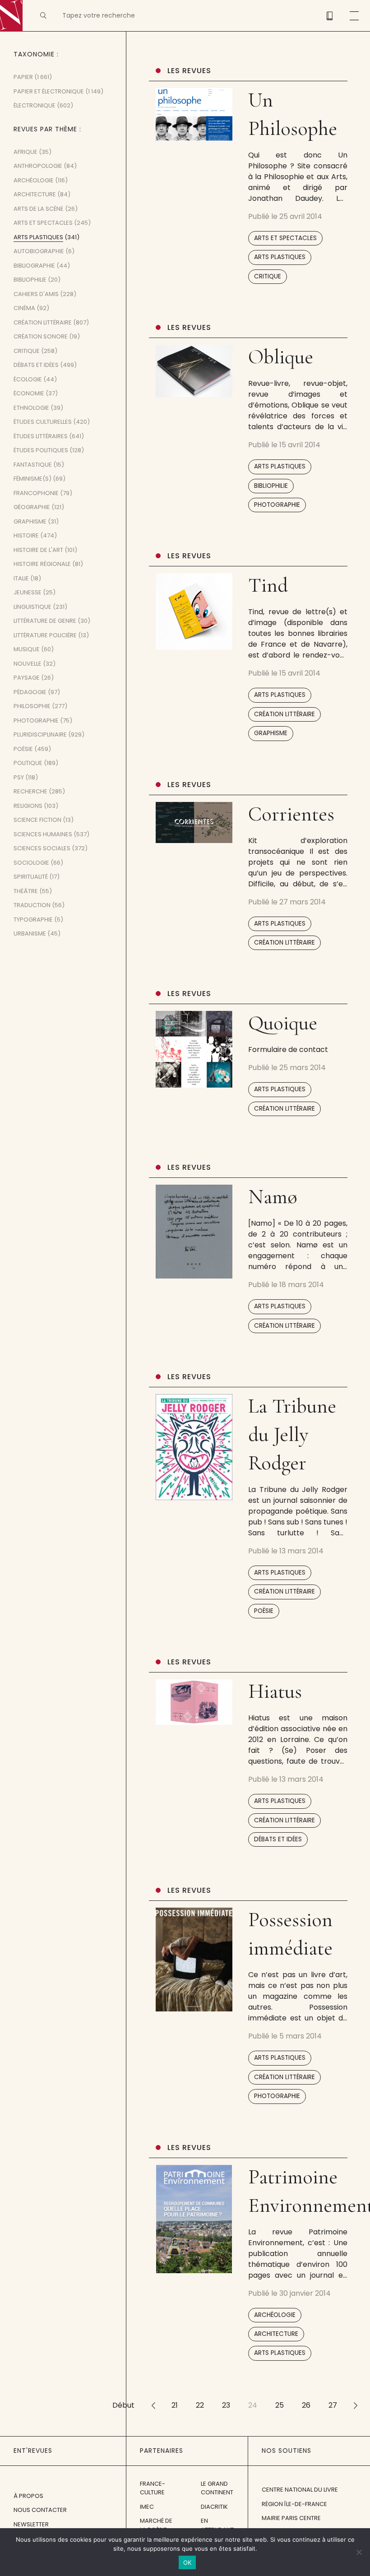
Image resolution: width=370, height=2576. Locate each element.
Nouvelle (28, 664)
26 (306, 2405)
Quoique (283, 1023)
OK (187, 2562)
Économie (29, 393)
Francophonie (36, 493)
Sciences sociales (42, 848)
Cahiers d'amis (36, 294)
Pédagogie (30, 692)
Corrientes (291, 814)
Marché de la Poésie (156, 2525)
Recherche (30, 791)
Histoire (26, 535)
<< (153, 2405)
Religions (28, 806)
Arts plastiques (280, 257)
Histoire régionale (42, 564)
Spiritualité (31, 877)
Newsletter (31, 2524)
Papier (23, 77)
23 (226, 2405)
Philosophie (32, 706)
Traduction (32, 905)
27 (333, 2405)
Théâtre (26, 891)
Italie (21, 578)
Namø (273, 1197)
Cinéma (24, 308)
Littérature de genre (45, 621)
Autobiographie (39, 251)
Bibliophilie (271, 486)
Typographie (33, 920)
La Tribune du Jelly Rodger (292, 1434)
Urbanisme (30, 934)
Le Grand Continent (217, 2488)
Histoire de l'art (38, 550)
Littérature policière (45, 635)
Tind (268, 585)
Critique (268, 276)
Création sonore (41, 336)
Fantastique (33, 465)
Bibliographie (34, 266)
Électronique (35, 105)
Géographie (32, 507)
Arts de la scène (39, 209)
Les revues (189, 71)
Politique (28, 763)
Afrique (25, 152)
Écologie (28, 379)
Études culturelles (43, 422)
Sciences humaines (43, 834)
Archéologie (275, 2315)
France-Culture (153, 2488)
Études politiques (41, 450)
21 (175, 2405)
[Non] (359, 2552)
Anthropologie (38, 166)
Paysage (27, 678)
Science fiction (37, 820)
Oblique (281, 357)
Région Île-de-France (294, 2504)
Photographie (277, 505)
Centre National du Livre (300, 2490)
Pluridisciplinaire (40, 734)
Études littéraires (41, 436)
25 (280, 2405)
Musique (27, 649)
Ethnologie (31, 408)
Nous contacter (40, 2510)
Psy (19, 777)
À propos (28, 2496)
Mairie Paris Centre (291, 2518)
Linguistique (32, 607)
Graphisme (271, 733)
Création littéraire (284, 714)
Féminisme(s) (32, 479)
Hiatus (275, 1691)
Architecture (276, 2334)
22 (200, 2405)
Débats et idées (278, 1839)
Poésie (264, 1611)
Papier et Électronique (49, 91)
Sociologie (31, 863)
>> (356, 2405)
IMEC (147, 2507)
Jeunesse (28, 592)
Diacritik (214, 2507)
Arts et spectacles (285, 238)
